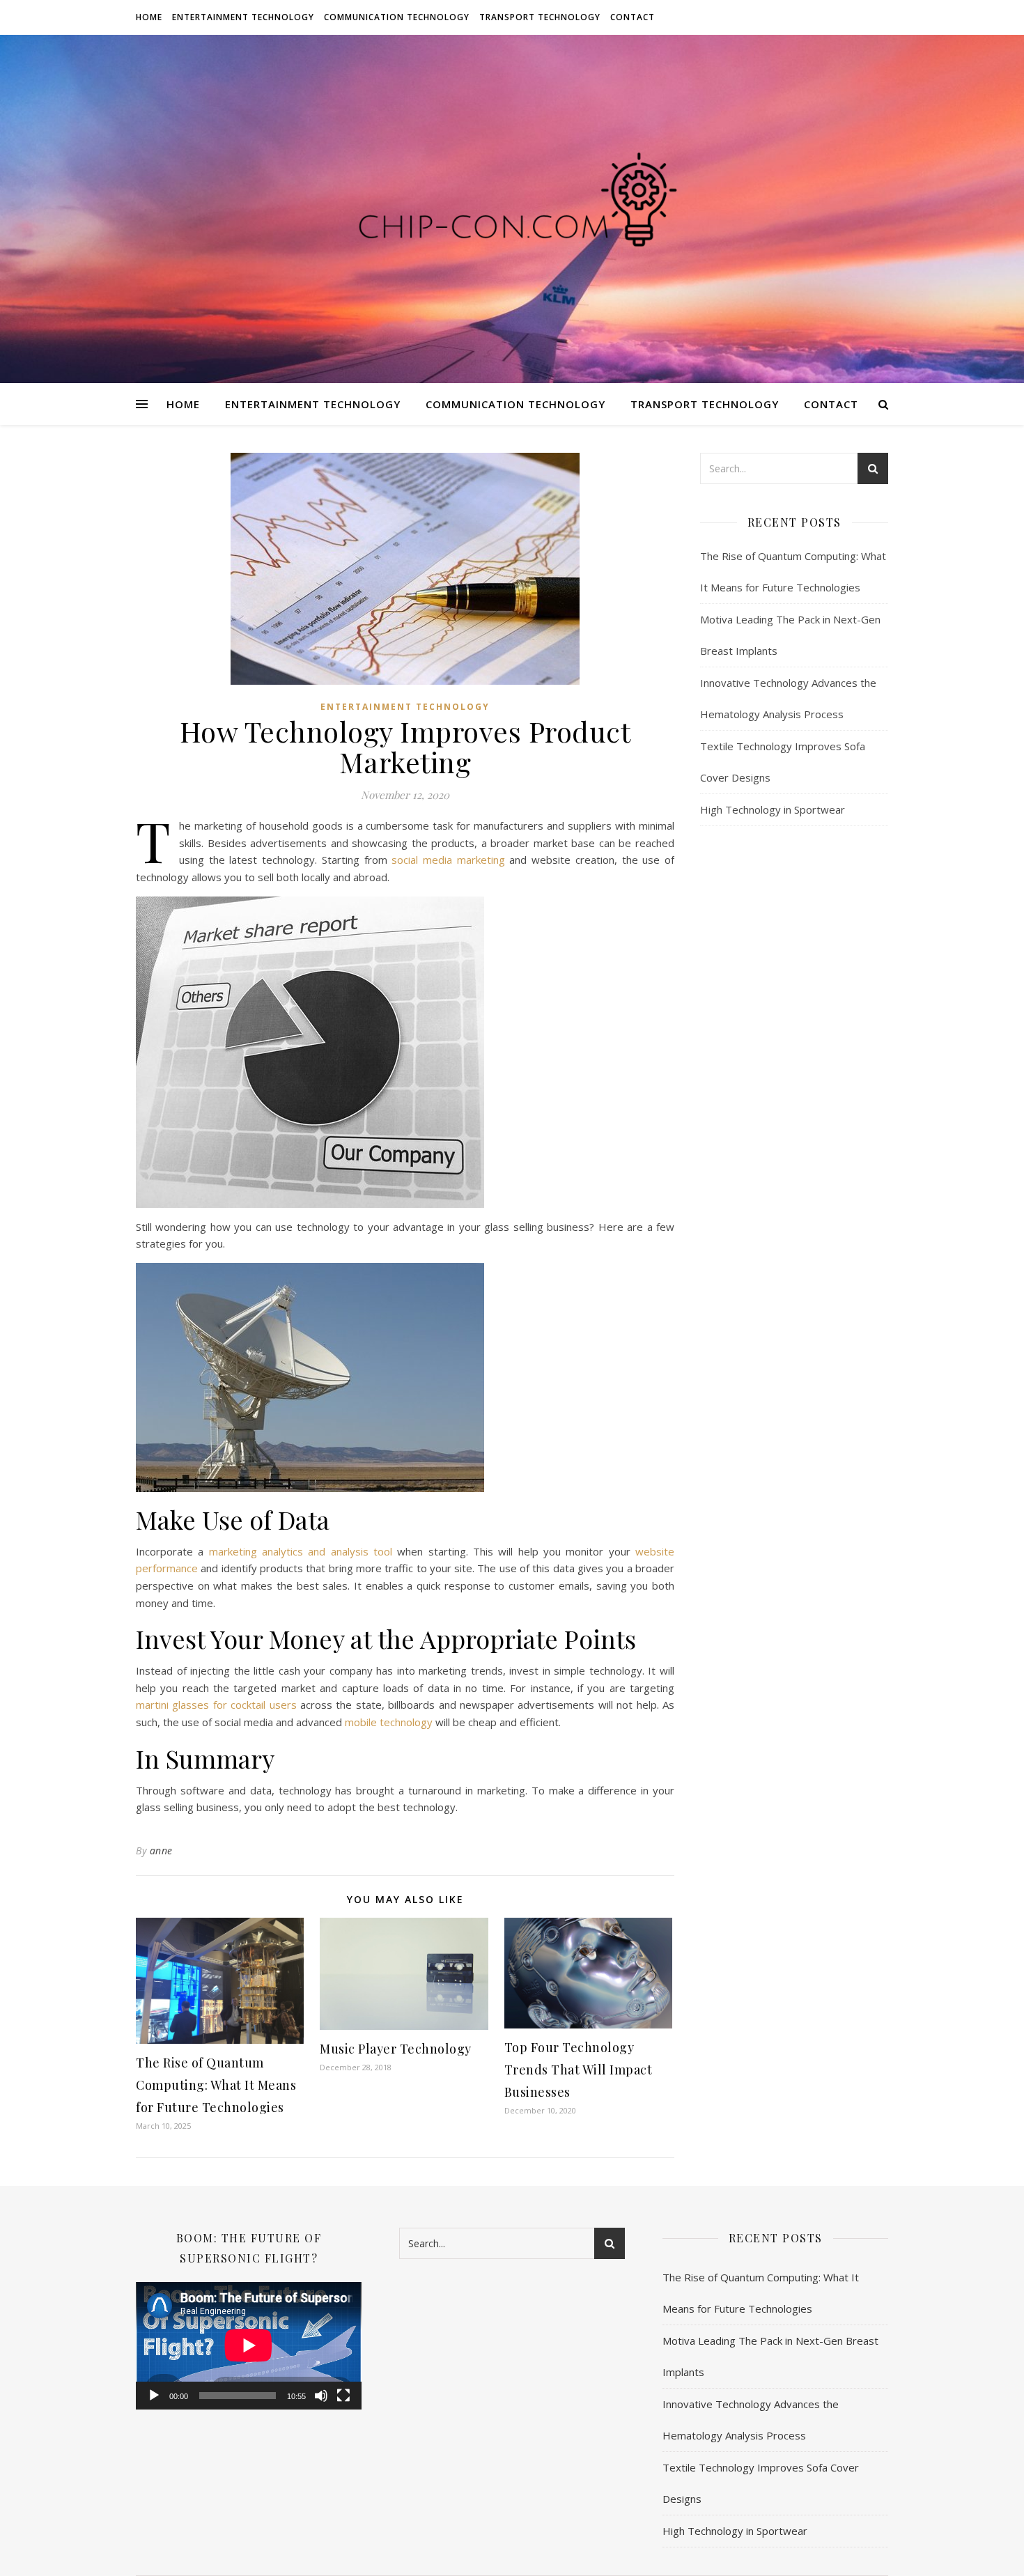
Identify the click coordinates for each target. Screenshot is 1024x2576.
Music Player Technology (396, 2049)
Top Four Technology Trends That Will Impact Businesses (579, 2070)
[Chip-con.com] (512, 209)
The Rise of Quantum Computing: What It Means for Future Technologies (216, 2085)
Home (149, 17)
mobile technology (389, 1722)
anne (161, 1850)
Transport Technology (540, 17)
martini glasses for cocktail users (216, 1705)
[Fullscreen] (343, 2396)
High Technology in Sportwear (773, 809)
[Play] (154, 2396)
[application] (249, 2345)
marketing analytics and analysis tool (301, 1551)
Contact (633, 17)
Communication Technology (397, 17)
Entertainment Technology (243, 17)
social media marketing (448, 860)
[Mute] (321, 2396)
